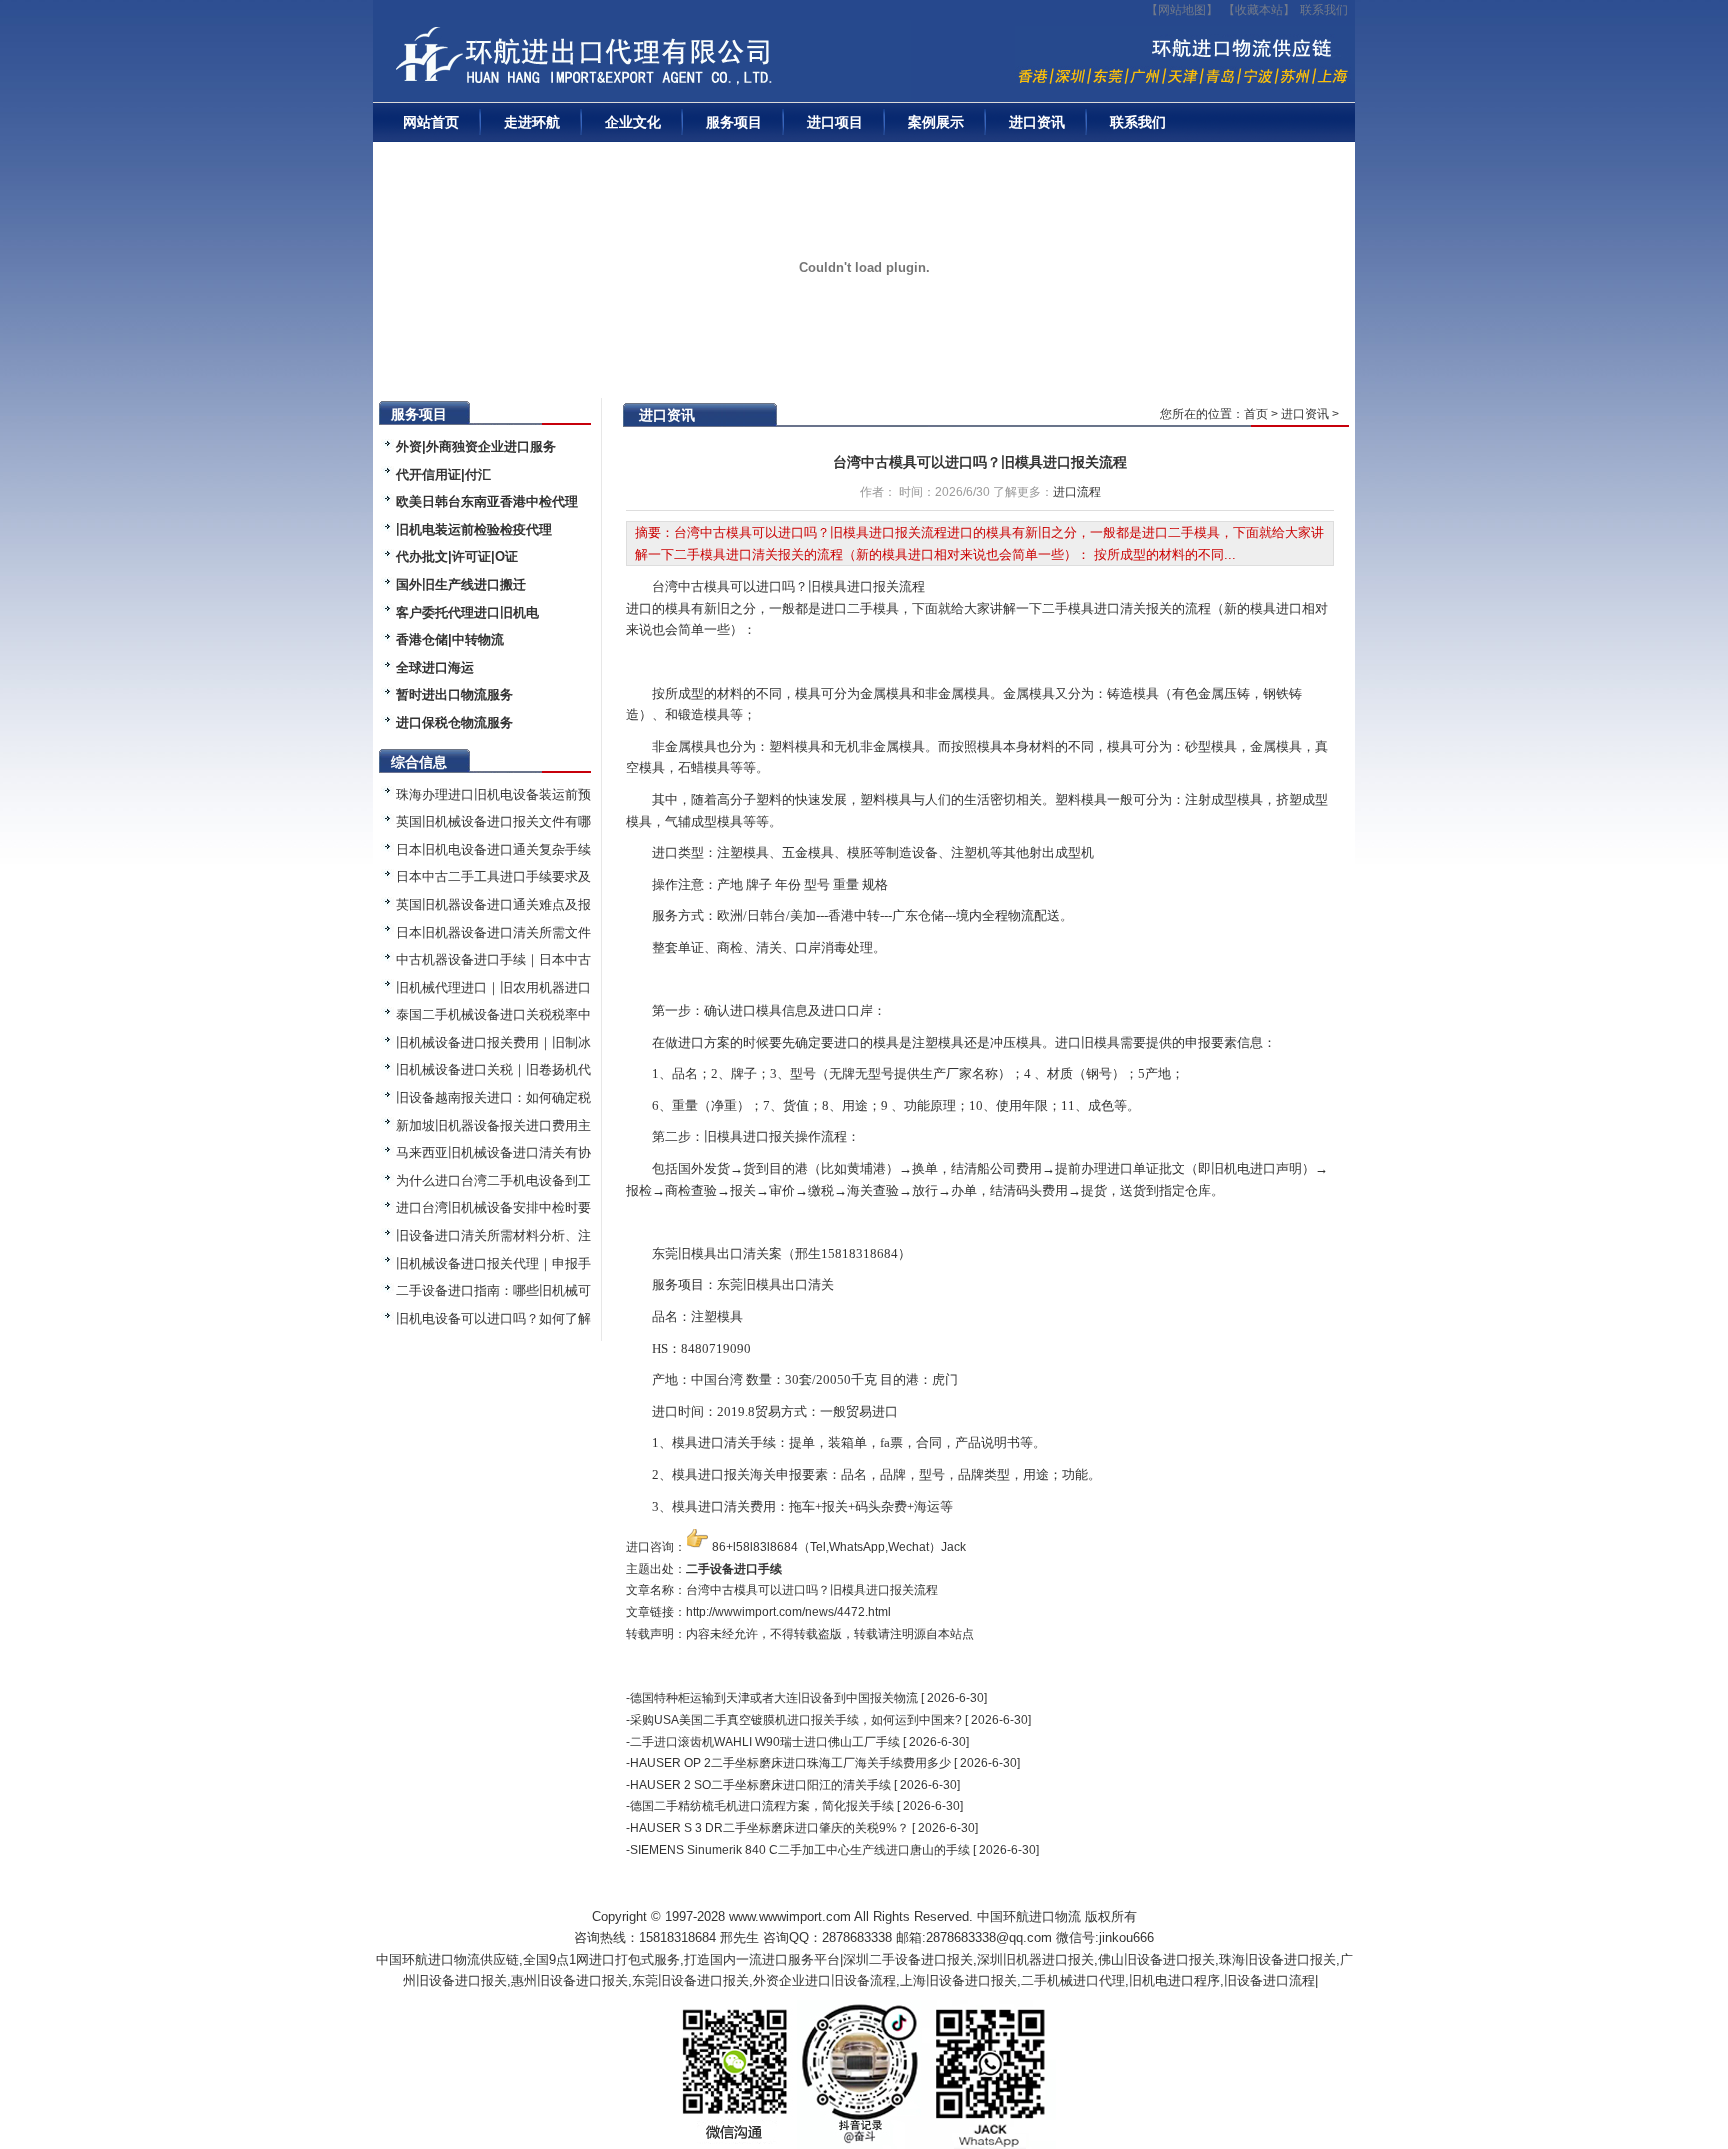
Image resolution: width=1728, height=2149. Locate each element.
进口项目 (835, 122)
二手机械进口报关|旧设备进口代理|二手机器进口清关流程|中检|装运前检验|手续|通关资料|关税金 (648, 61)
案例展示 (936, 122)
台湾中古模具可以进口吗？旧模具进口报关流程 (980, 462)
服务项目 (734, 122)
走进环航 (532, 122)
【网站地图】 (1182, 10)
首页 (1256, 414)
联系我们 (1324, 10)
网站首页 (431, 122)
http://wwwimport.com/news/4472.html (788, 1612)
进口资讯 (1037, 122)
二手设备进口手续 (734, 1569)
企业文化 (633, 122)
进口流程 (1077, 492)
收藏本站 (1259, 10)
